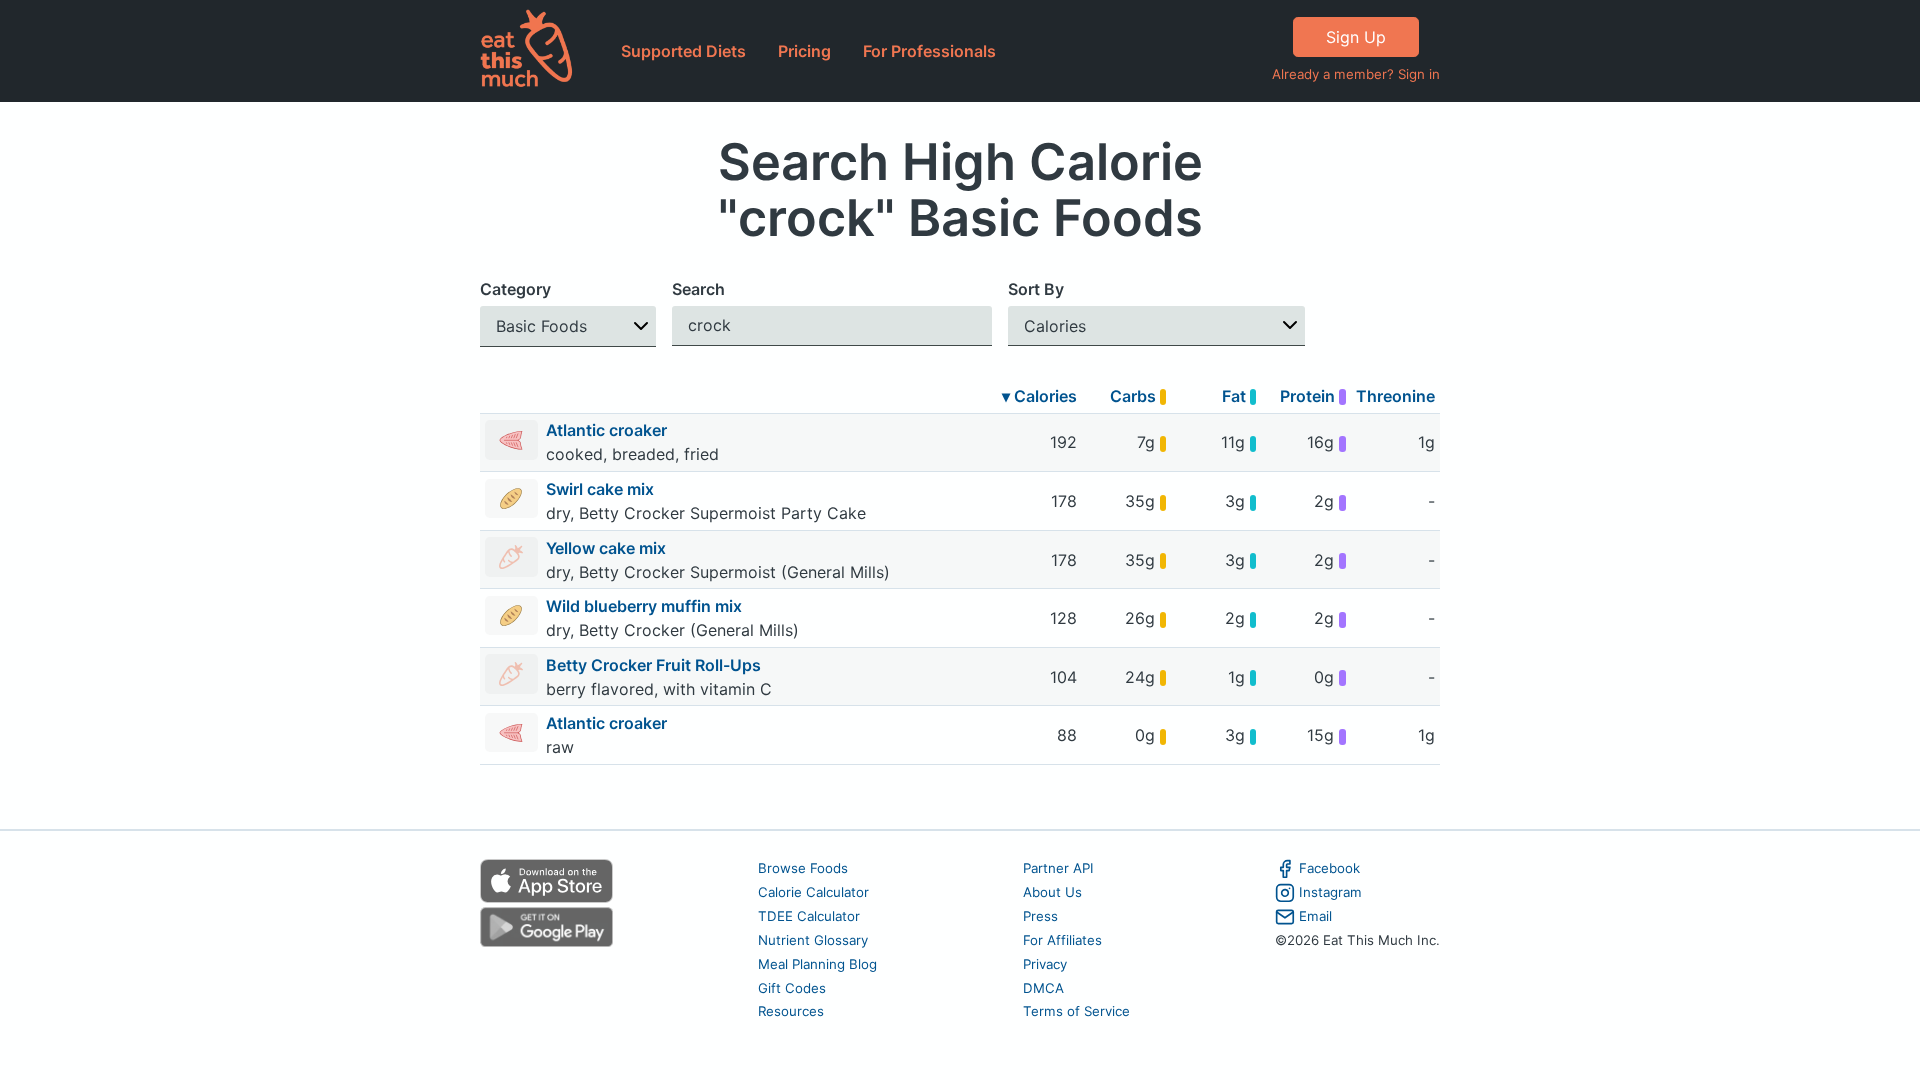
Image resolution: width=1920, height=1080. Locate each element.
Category (515, 289)
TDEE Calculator (809, 916)
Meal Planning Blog (817, 964)
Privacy (1045, 964)
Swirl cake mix (602, 489)
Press (1040, 916)
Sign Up (1356, 37)
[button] (568, 326)
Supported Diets (683, 51)
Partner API (1058, 868)
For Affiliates (1062, 940)
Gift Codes (792, 988)
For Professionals (929, 51)
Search (698, 289)
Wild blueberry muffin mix (646, 606)
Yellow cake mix (608, 548)
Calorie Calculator (813, 892)
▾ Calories (1039, 396)
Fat (1236, 396)
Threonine (1395, 396)
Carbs (1135, 396)
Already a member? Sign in (1356, 74)
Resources (791, 1011)
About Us (1052, 892)
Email (1315, 916)
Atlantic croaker (608, 430)
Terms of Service (1076, 1011)
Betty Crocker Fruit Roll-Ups (655, 665)
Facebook (1329, 868)
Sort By (1036, 289)
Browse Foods (803, 868)
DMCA (1043, 988)
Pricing (804, 51)
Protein (1309, 396)
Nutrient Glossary (813, 940)
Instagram (1330, 892)
